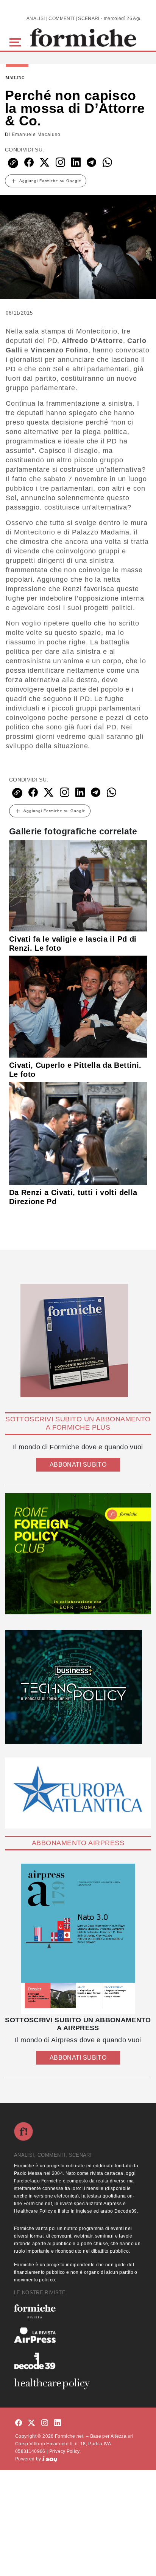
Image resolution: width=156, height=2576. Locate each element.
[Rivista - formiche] (78, 2311)
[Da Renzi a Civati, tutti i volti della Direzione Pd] (78, 1133)
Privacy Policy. (65, 2451)
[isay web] (50, 2459)
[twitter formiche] (31, 2423)
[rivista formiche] (78, 1939)
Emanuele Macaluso (36, 134)
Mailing (15, 78)
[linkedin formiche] (58, 2423)
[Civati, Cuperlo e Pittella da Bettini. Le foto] (78, 1006)
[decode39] (78, 2361)
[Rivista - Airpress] (78, 2335)
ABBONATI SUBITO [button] (78, 1465)
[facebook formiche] (19, 2423)
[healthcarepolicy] (78, 2384)
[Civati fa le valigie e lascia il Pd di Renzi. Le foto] (78, 885)
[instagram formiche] (45, 2423)
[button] (16, 41)
